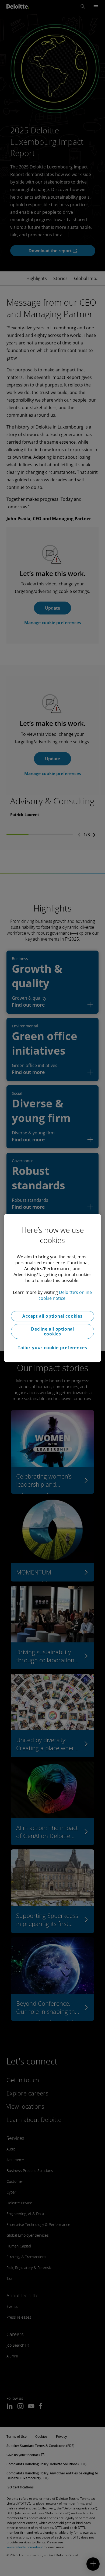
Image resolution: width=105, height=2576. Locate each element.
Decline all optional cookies (52, 1331)
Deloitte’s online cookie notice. (65, 1295)
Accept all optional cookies (52, 1316)
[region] (53, 1288)
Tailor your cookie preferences (52, 1348)
